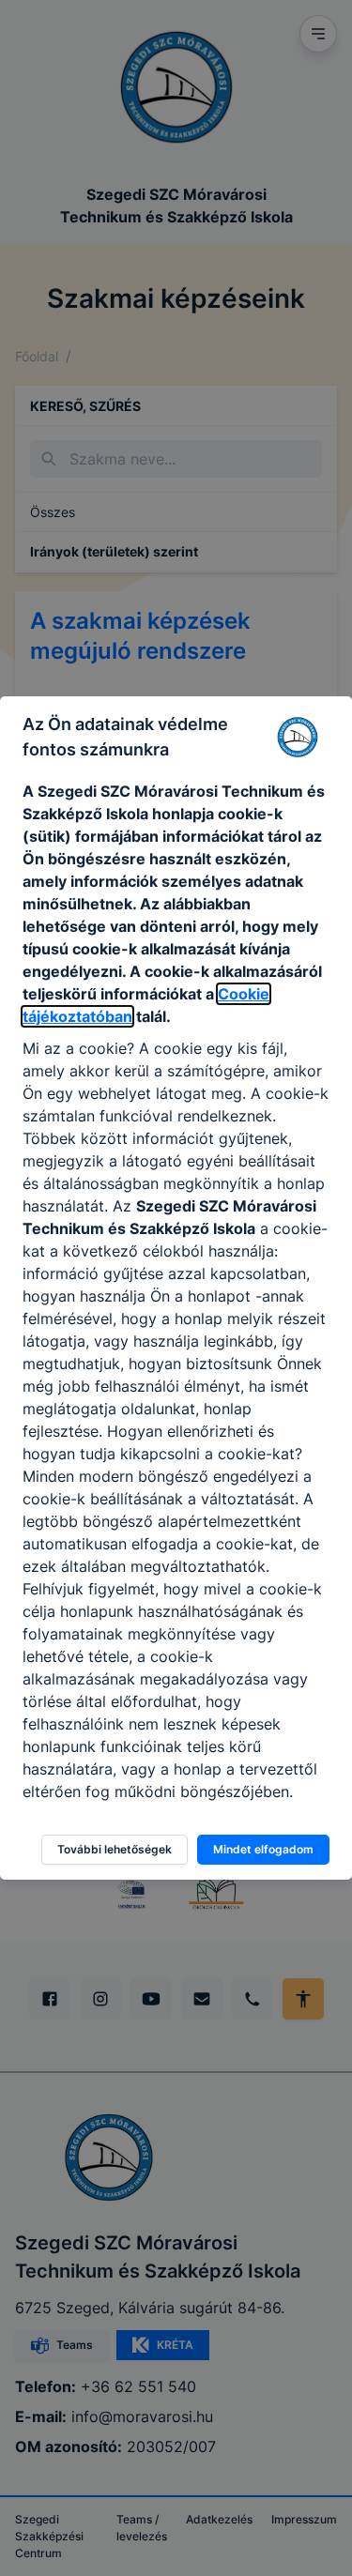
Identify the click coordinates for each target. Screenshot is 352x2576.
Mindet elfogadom (263, 1849)
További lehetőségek (115, 1849)
